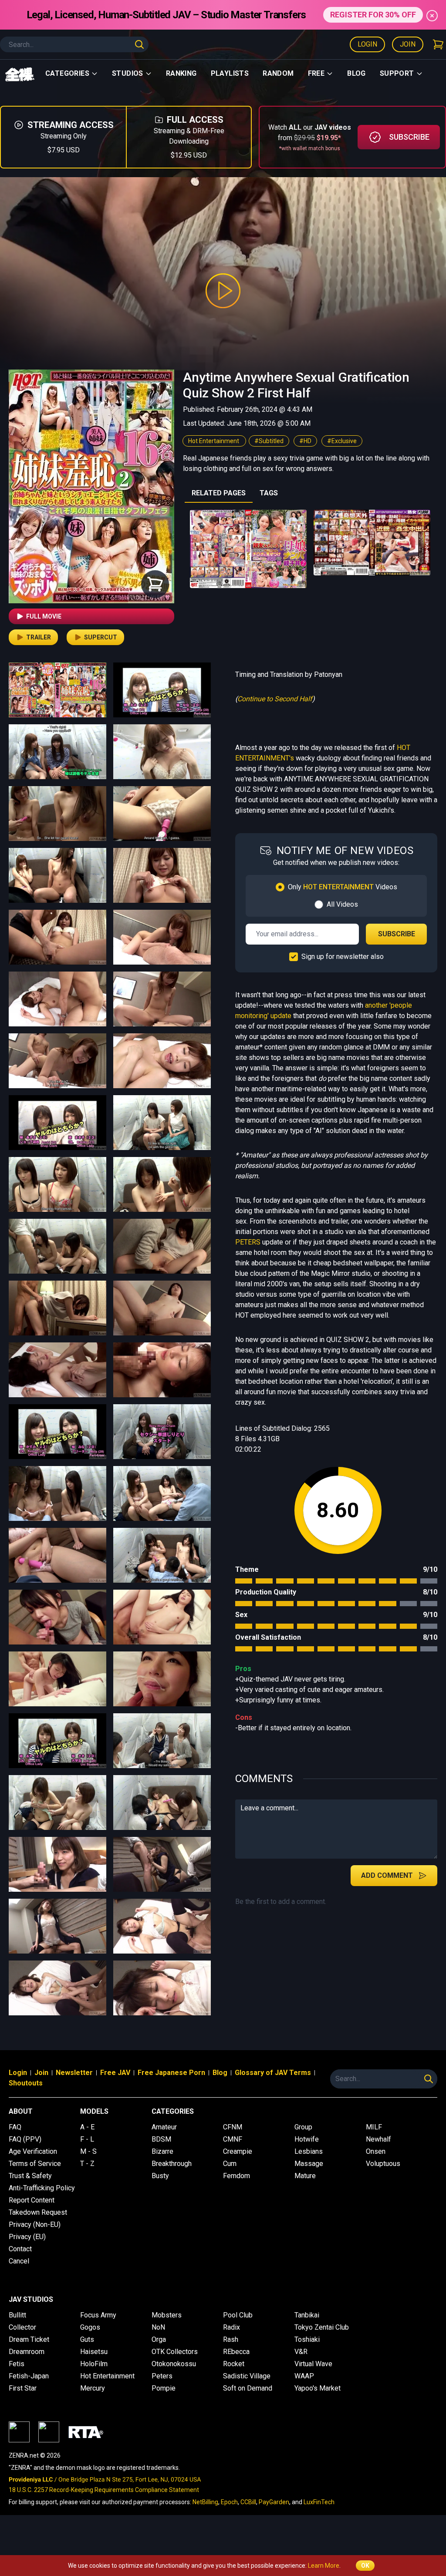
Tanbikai (307, 2315)
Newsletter (74, 2073)
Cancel (19, 2261)
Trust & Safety (30, 2176)
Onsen (376, 2151)
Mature (305, 2176)
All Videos (342, 904)
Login (367, 44)
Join (408, 44)
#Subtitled (269, 441)
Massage (309, 2164)
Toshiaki (307, 2339)
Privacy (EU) (27, 2237)
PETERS (248, 1242)
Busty (160, 2176)
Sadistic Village (247, 2376)
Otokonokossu (174, 2364)
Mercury (93, 2388)
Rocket (234, 2364)
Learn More (324, 2566)
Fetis (17, 2364)
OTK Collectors (175, 2352)
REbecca (236, 2352)
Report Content (32, 2200)
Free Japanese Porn (171, 2073)
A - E (87, 2127)
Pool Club (238, 2315)
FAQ (15, 2127)
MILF (374, 2127)
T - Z (87, 2164)
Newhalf (378, 2139)
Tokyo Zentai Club (322, 2327)
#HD (305, 441)
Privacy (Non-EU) (35, 2225)
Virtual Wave (313, 2364)
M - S (88, 2151)
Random (278, 73)
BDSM (161, 2139)
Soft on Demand (248, 2388)
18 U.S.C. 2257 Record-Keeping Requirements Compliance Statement (104, 2490)
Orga (159, 2339)
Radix (231, 2327)
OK (365, 2566)
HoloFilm (94, 2364)
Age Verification (33, 2151)
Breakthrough (172, 2164)
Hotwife (307, 2139)
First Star (23, 2388)
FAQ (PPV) (25, 2139)
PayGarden (274, 2502)
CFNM (233, 2127)
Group (303, 2127)
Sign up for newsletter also (343, 957)
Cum (230, 2164)
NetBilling (205, 2502)
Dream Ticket (29, 2339)
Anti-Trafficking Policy (42, 2188)
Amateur (164, 2127)
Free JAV (115, 2073)
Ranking (181, 73)
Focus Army (98, 2315)
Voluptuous (383, 2164)
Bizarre (162, 2151)
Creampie (238, 2151)
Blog (356, 73)
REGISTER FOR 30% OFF (373, 15)
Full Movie (44, 616)
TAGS (269, 493)
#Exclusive (342, 441)
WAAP (304, 2376)
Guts (87, 2339)
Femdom (237, 2176)
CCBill (248, 2502)
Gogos (90, 2327)
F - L (87, 2139)
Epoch (229, 2502)
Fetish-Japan (29, 2376)
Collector (22, 2327)
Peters (162, 2376)
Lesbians (309, 2151)
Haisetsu (94, 2352)
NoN (158, 2327)
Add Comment (387, 1875)
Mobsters (167, 2315)
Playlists (230, 73)
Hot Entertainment (214, 441)
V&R (301, 2352)
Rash (231, 2339)
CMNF (233, 2139)
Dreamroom (27, 2352)
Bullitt (17, 2315)
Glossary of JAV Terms (273, 2073)
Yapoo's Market (318, 2388)
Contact (20, 2249)
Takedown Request (38, 2212)
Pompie (164, 2388)
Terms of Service (35, 2164)
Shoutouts (26, 2083)
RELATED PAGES (219, 493)
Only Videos (343, 887)
